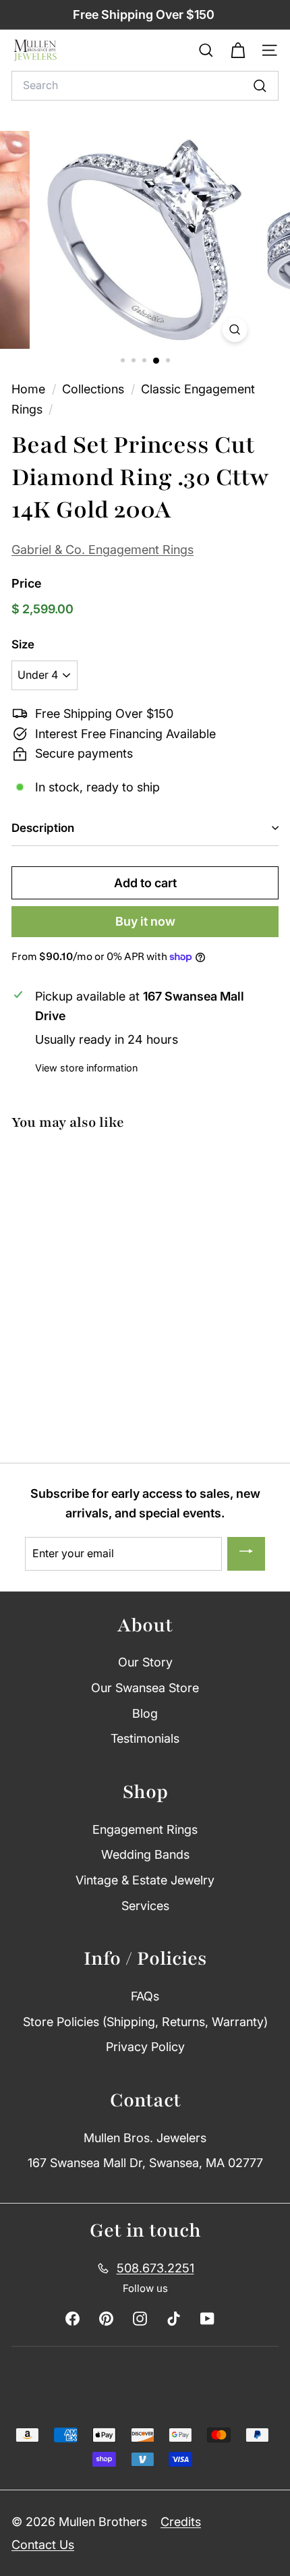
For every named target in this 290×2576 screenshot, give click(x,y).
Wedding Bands (145, 1854)
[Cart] (238, 51)
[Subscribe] (246, 1554)
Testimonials (145, 1738)
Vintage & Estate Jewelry (145, 1880)
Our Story (145, 1662)
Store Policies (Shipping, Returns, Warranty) (145, 2022)
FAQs (145, 1996)
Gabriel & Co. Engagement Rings (103, 550)
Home (30, 389)
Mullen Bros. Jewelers (145, 2138)
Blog (145, 1713)
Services (145, 1906)
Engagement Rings (145, 1829)
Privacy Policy (145, 2047)
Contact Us (43, 2545)
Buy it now (145, 921)
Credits (181, 2522)
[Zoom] (234, 330)
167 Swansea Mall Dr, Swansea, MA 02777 (145, 2163)
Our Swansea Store (145, 1688)
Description (43, 828)
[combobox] (145, 86)
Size (23, 644)
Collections (95, 389)
